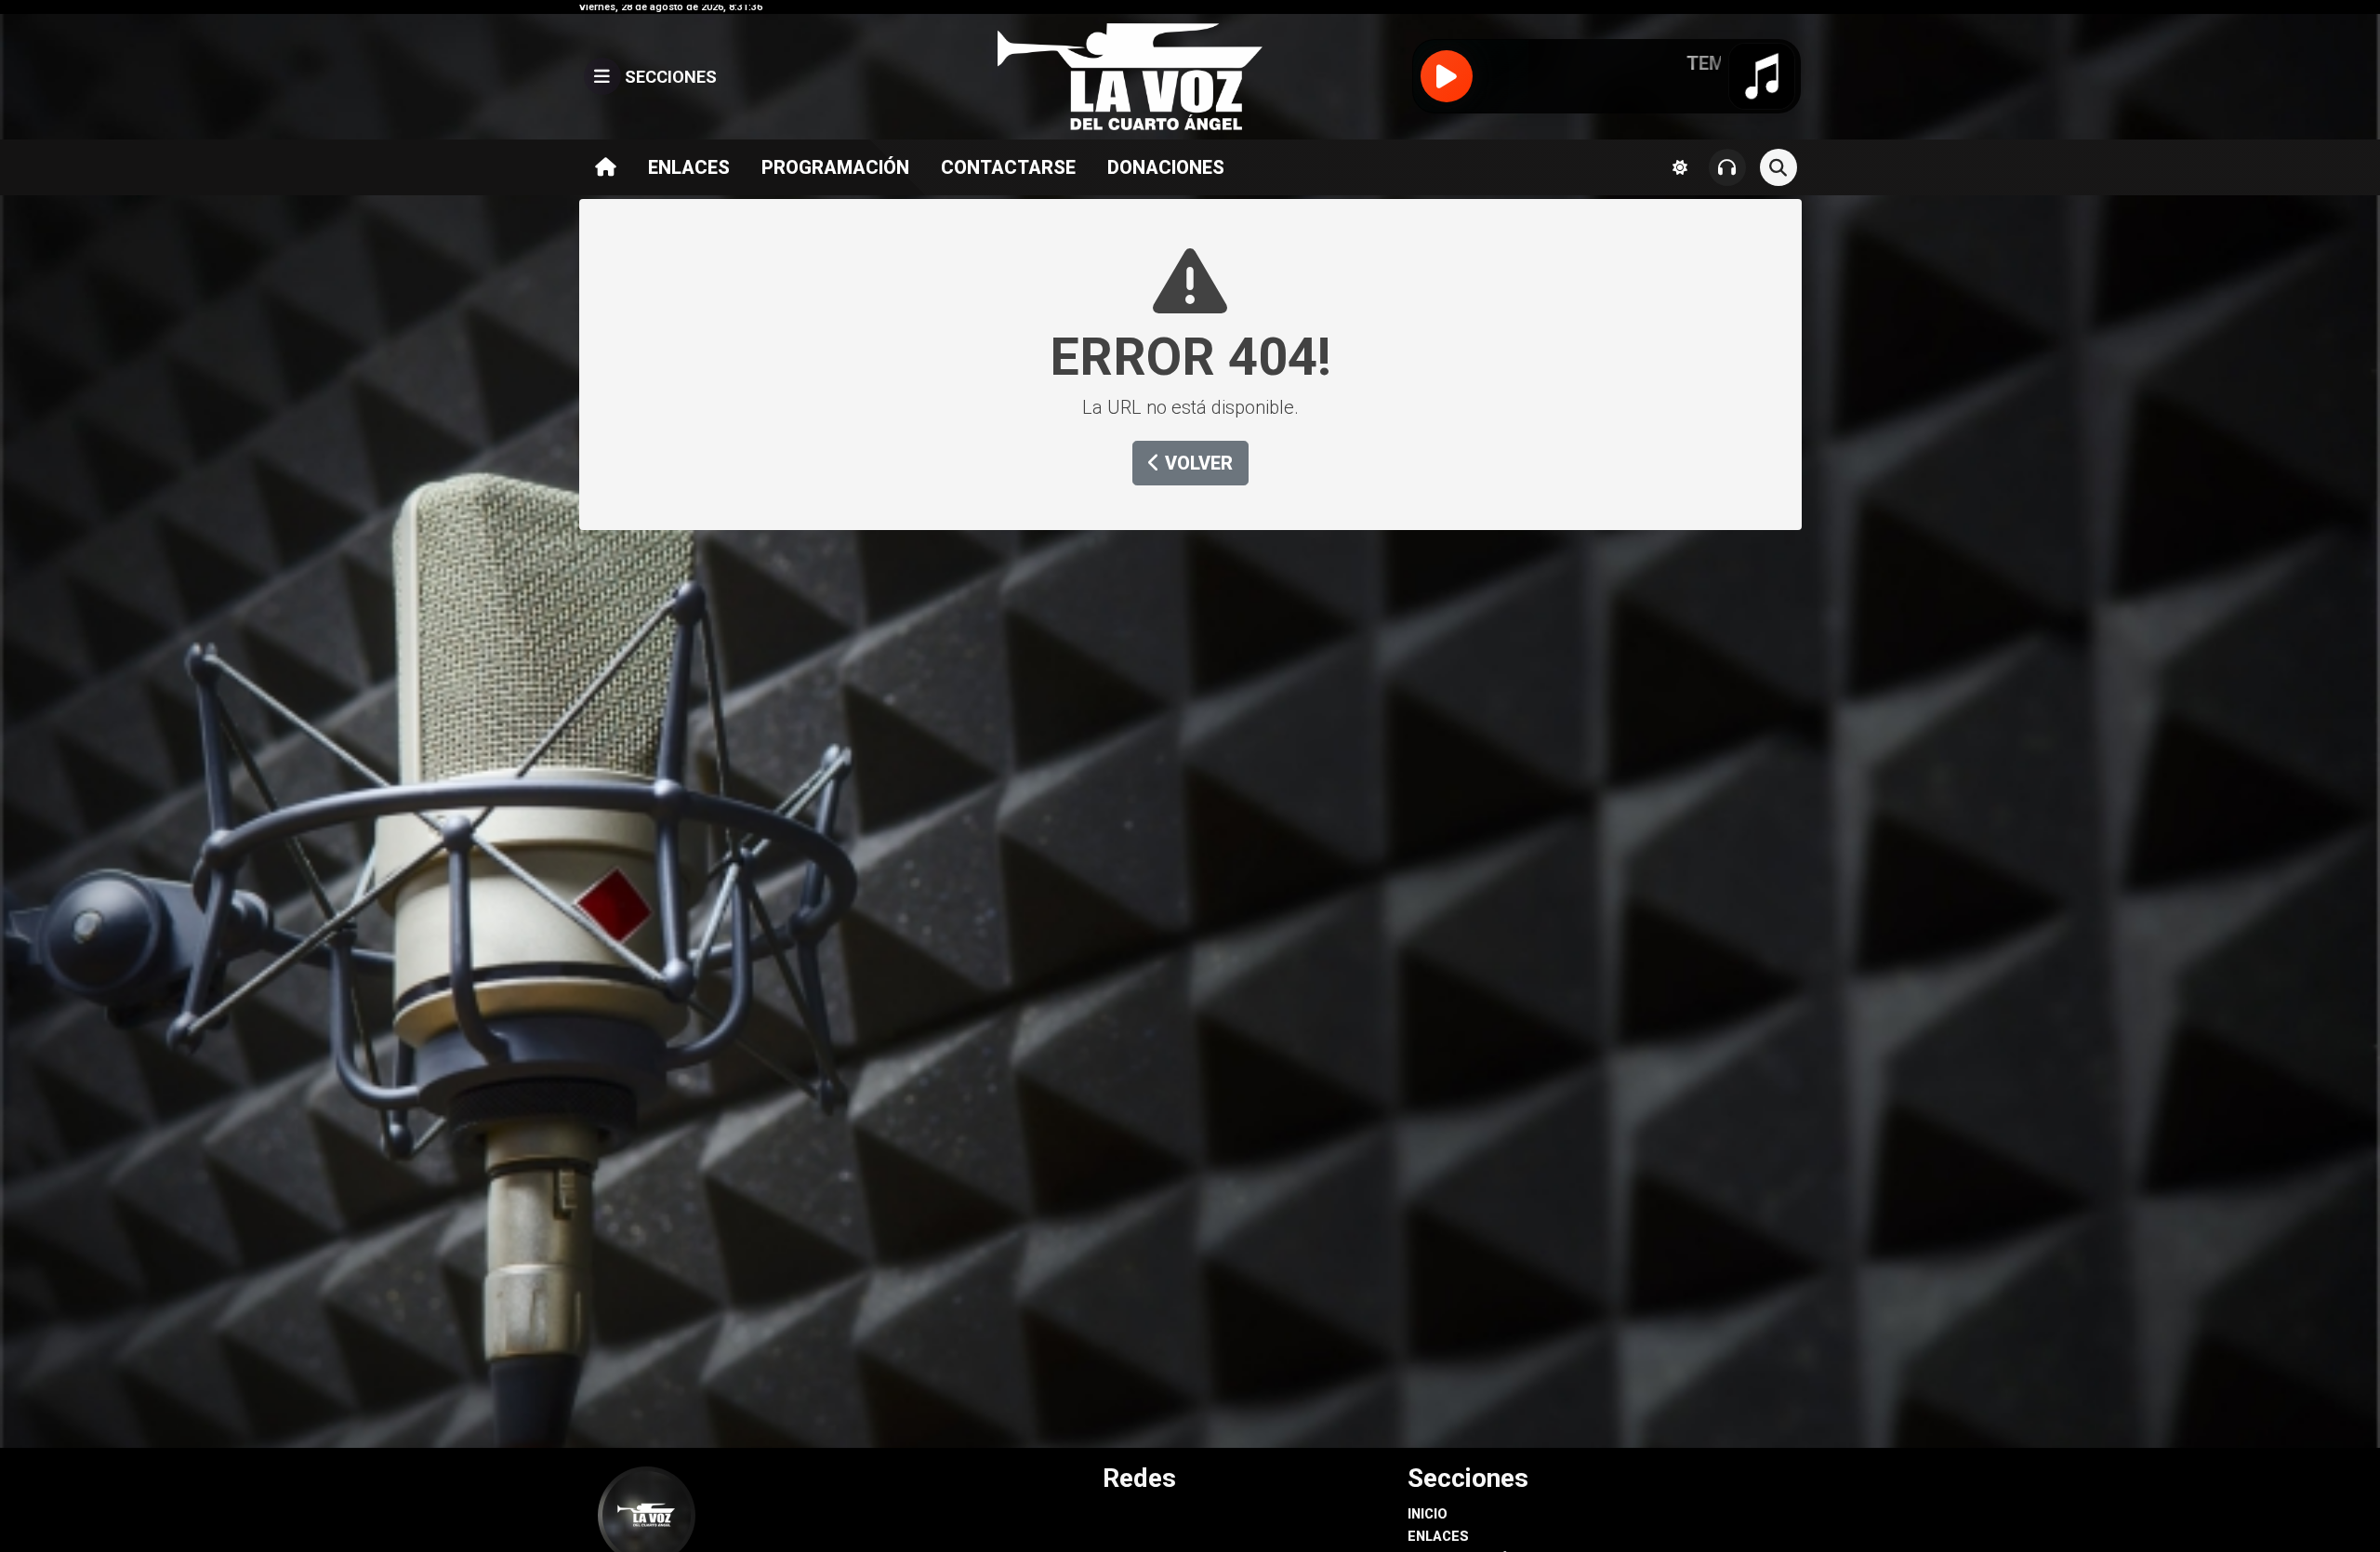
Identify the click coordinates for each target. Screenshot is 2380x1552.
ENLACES (689, 167)
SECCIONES (669, 77)
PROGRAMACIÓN (835, 167)
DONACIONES (1166, 167)
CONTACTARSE (1008, 167)
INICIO (1428, 1514)
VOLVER (1197, 463)
